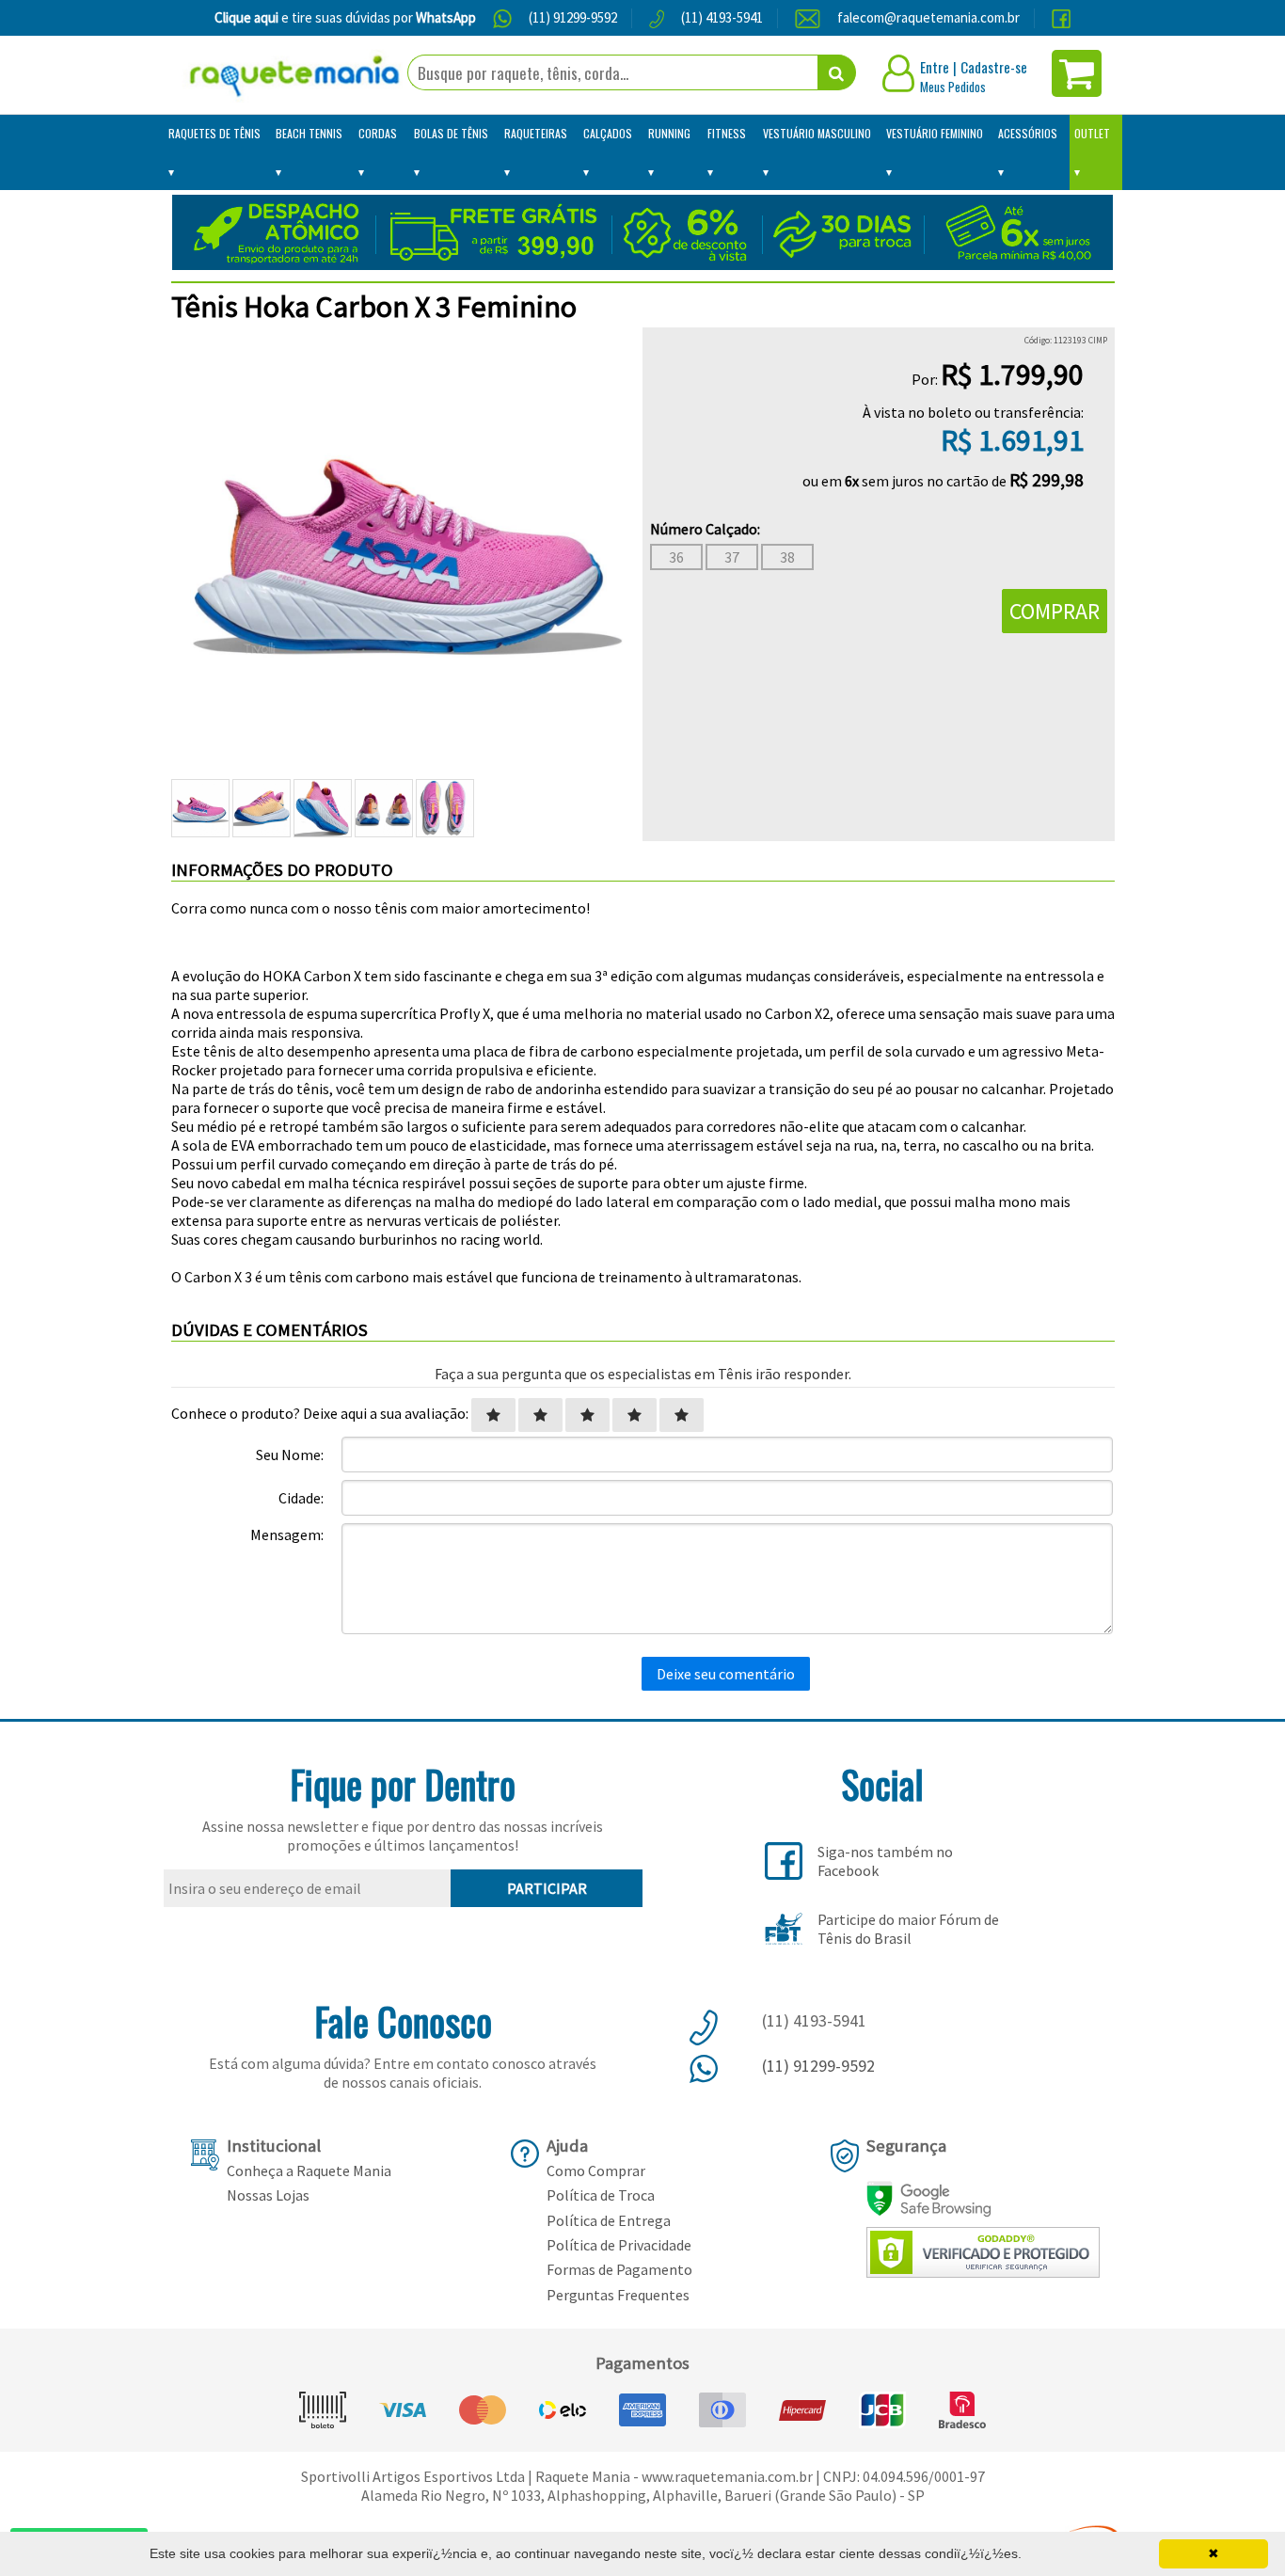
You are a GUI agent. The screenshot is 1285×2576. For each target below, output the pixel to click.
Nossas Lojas (268, 2195)
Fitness (727, 133)
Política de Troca (601, 2195)
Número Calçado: (705, 529)
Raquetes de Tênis (214, 133)
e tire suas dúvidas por (345, 17)
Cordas (378, 133)
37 (732, 557)
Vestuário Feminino (935, 133)
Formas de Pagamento (619, 2269)
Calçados (608, 133)
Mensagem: (287, 1534)
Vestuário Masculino (817, 133)
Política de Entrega (609, 2220)
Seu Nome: (290, 1455)
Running (669, 133)
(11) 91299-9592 (573, 17)
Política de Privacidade (619, 2245)
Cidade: (301, 1498)
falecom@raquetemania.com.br (928, 17)
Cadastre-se (994, 67)
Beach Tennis (309, 133)
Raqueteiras (536, 133)
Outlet (1092, 133)
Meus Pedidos (953, 87)
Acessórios (1028, 133)
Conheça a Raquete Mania (309, 2171)
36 (676, 557)
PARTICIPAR (547, 1888)
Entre (935, 67)
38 (787, 557)
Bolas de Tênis (451, 133)
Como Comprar (596, 2171)
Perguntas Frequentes (618, 2295)
